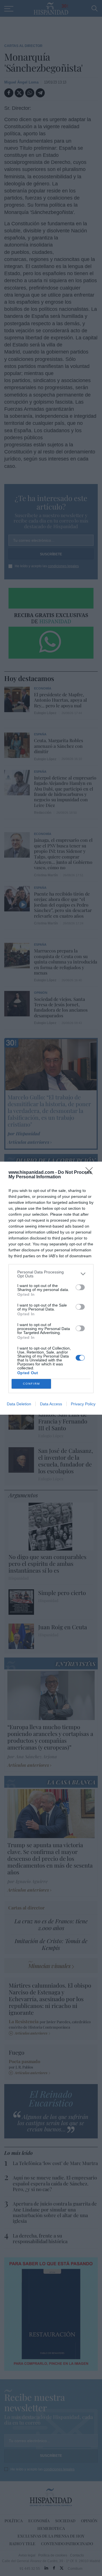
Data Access (51, 1404)
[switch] (80, 1287)
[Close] (91, 1173)
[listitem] (51, 1274)
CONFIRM (31, 1384)
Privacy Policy (83, 1404)
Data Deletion (19, 1404)
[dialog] (51, 1288)
